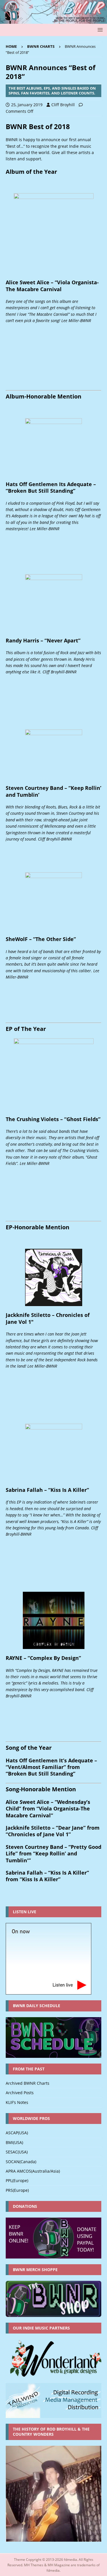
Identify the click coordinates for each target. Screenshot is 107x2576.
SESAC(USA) (17, 2152)
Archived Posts (20, 2093)
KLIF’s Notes (17, 2102)
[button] (99, 30)
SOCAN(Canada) (21, 2162)
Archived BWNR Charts (28, 2083)
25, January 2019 (27, 105)
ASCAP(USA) (17, 2133)
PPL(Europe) (17, 2180)
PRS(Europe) (17, 2190)
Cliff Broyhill (63, 105)
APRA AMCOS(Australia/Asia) (33, 2171)
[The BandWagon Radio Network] (53, 20)
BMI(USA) (14, 2142)
